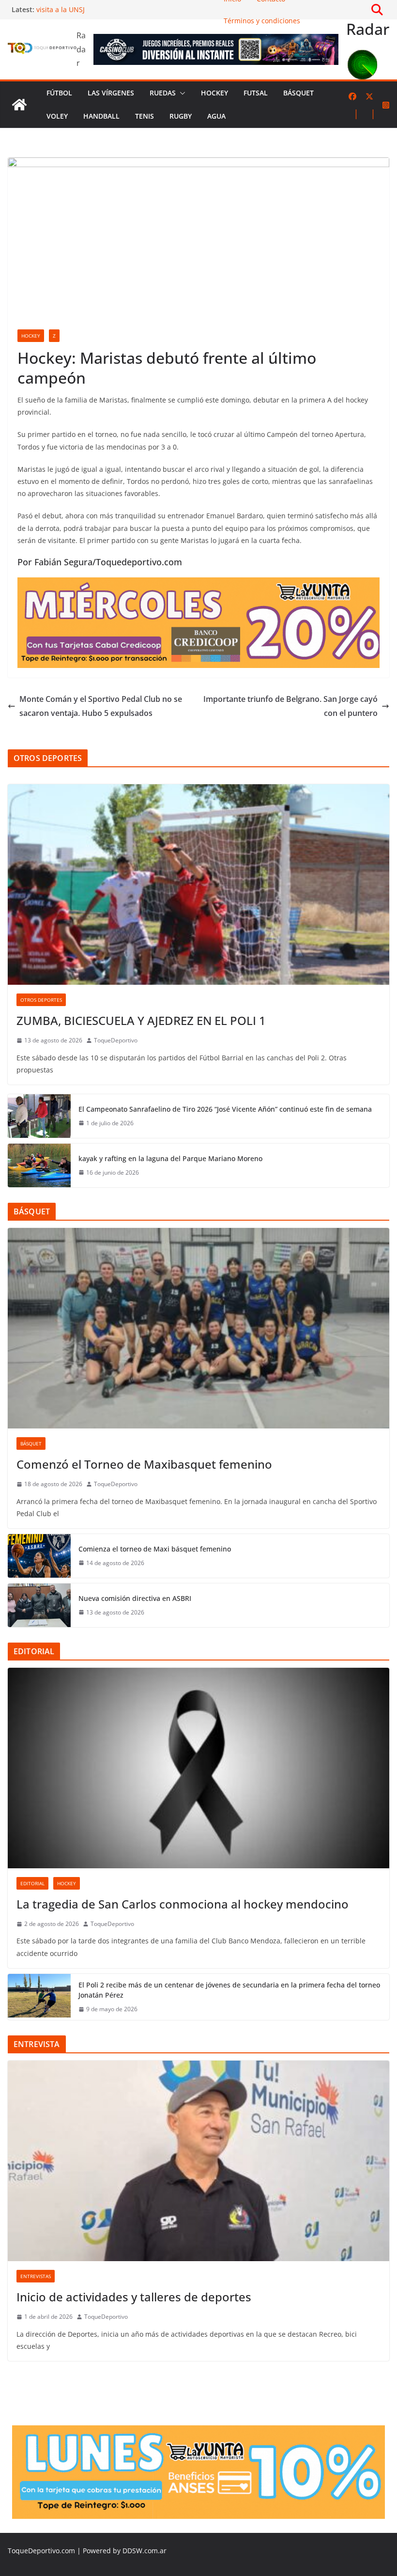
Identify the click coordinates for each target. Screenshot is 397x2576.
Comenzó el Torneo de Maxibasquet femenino (144, 1464)
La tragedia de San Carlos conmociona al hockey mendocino (183, 1904)
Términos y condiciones (262, 21)
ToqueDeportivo (116, 1040)
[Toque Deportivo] (19, 105)
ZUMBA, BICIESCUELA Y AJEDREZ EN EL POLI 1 (141, 1020)
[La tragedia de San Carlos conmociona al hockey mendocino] (198, 1768)
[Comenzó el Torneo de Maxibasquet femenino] (198, 1328)
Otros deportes (41, 1000)
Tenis (145, 116)
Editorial (32, 1883)
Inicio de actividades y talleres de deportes (134, 2297)
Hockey (214, 93)
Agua (216, 116)
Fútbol (59, 93)
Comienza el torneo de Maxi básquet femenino (155, 1549)
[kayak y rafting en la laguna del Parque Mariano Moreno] (39, 1165)
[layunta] (198, 584)
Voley (57, 116)
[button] (181, 93)
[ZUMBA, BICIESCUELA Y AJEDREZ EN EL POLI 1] (198, 885)
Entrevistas (36, 2276)
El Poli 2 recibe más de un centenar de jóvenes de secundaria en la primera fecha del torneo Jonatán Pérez (229, 1990)
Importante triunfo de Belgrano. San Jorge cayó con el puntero (290, 706)
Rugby (181, 116)
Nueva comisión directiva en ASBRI (135, 1598)
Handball (101, 116)
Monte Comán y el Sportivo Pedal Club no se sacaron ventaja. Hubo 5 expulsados (101, 706)
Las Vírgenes (111, 93)
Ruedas (163, 93)
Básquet (298, 93)
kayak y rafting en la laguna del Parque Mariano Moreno (170, 1158)
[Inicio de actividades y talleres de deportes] (198, 2161)
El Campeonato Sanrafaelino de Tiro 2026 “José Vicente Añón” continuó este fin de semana (225, 1109)
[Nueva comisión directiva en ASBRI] (39, 1605)
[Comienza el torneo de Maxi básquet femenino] (39, 1556)
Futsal (256, 93)
